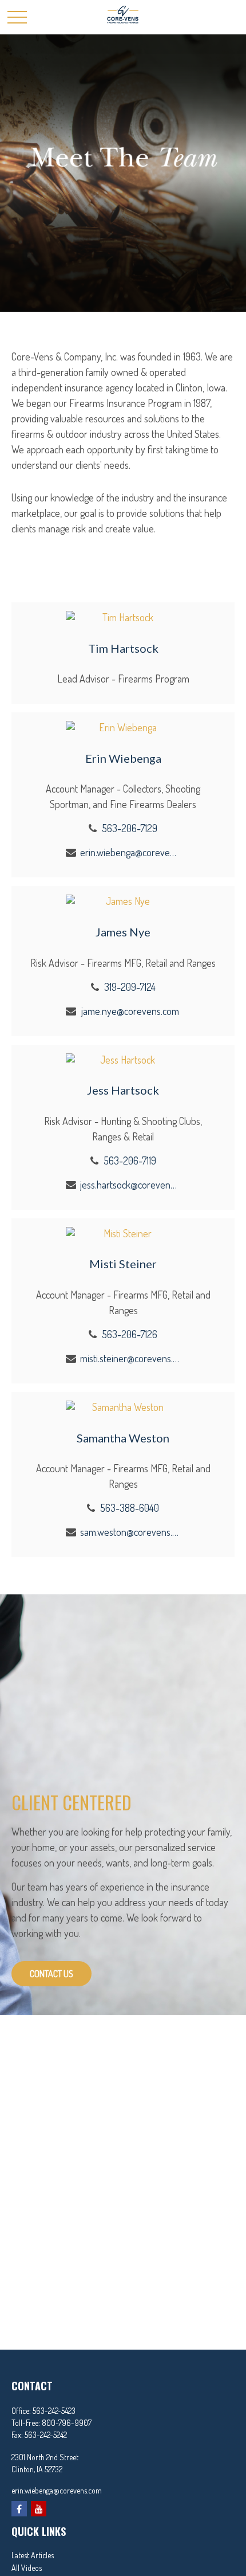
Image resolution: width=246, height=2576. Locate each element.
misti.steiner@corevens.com (130, 1358)
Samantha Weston (123, 1438)
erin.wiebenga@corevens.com (130, 852)
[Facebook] (19, 2509)
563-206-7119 (130, 1160)
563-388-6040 (130, 1508)
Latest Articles (33, 2555)
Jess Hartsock (123, 1090)
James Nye (123, 932)
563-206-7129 (130, 828)
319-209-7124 (130, 987)
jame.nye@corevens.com (130, 1011)
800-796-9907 (67, 2423)
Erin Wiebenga (123, 758)
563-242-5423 (54, 2411)
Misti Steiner (123, 1264)
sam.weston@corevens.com (130, 1532)
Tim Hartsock (123, 648)
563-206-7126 (130, 1334)
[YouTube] (39, 2509)
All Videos (27, 2568)
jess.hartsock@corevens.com (130, 1185)
